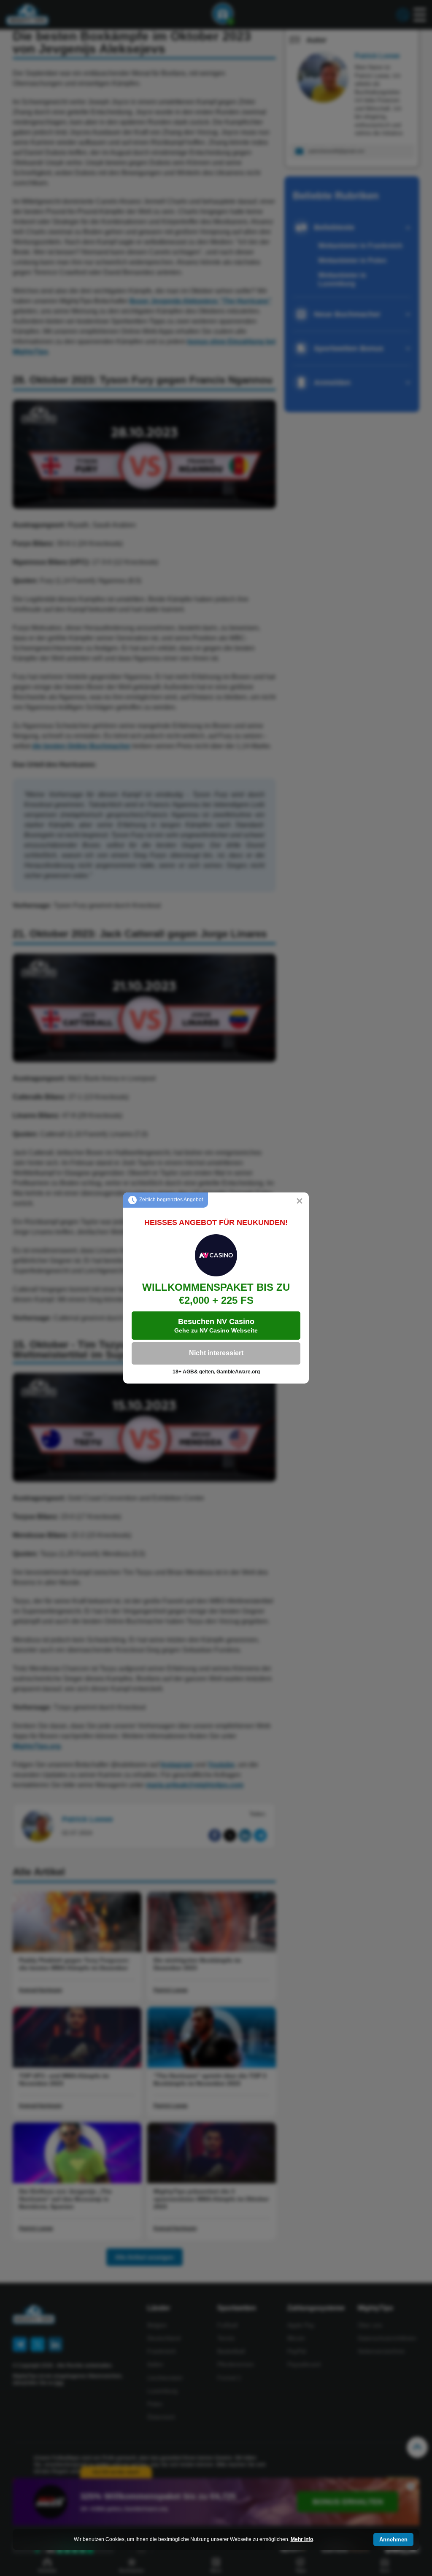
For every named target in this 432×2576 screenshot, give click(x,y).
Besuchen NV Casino (216, 1326)
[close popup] (300, 1202)
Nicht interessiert (216, 1353)
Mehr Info (302, 2539)
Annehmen (393, 2540)
